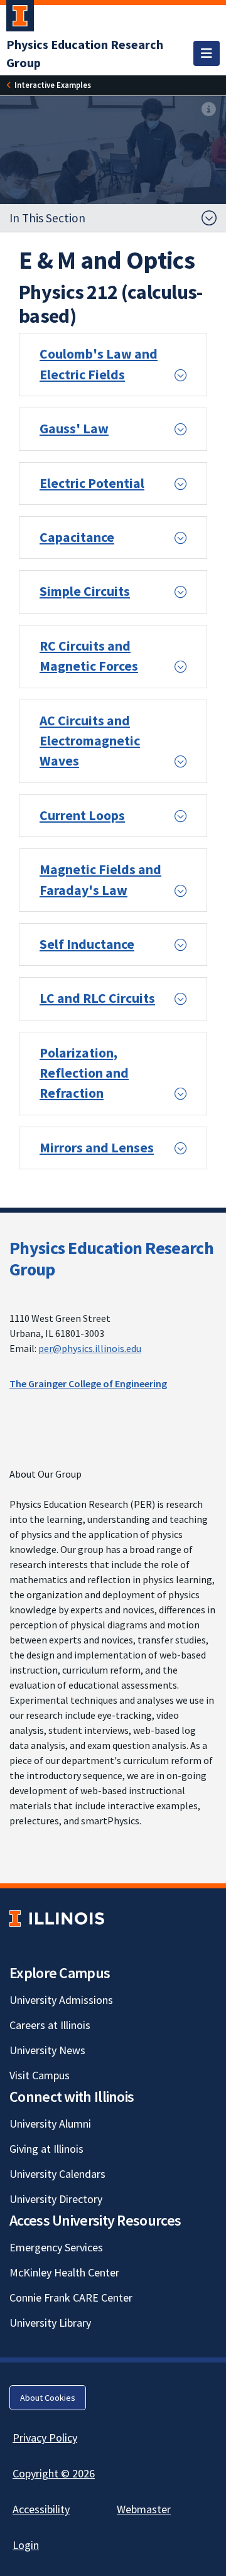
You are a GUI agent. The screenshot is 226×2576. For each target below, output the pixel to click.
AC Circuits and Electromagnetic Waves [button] (90, 741)
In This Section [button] (47, 218)
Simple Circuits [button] (85, 591)
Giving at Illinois (46, 2149)
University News (47, 2050)
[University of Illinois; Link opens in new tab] (57, 1919)
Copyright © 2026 (54, 2473)
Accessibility (41, 2509)
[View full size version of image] (209, 110)
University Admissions (61, 2000)
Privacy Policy (45, 2438)
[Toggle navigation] (207, 53)
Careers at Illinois (50, 2025)
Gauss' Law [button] (74, 429)
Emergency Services (56, 2247)
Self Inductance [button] (87, 944)
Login (26, 2545)
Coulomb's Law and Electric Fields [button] (99, 364)
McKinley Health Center (64, 2272)
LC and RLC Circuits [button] (97, 998)
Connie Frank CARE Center (71, 2297)
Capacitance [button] (77, 537)
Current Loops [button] (82, 815)
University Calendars (57, 2174)
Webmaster (144, 2509)
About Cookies (48, 2398)
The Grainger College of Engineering (88, 1383)
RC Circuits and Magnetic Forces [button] (89, 656)
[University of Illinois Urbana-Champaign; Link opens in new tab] (20, 18)
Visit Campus (40, 2075)
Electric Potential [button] (92, 483)
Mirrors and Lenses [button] (97, 1148)
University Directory (56, 2199)
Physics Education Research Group (111, 1258)
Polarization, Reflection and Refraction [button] (84, 1073)
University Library (50, 2323)
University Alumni (50, 2124)
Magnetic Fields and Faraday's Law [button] (100, 879)
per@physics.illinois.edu (90, 1348)
